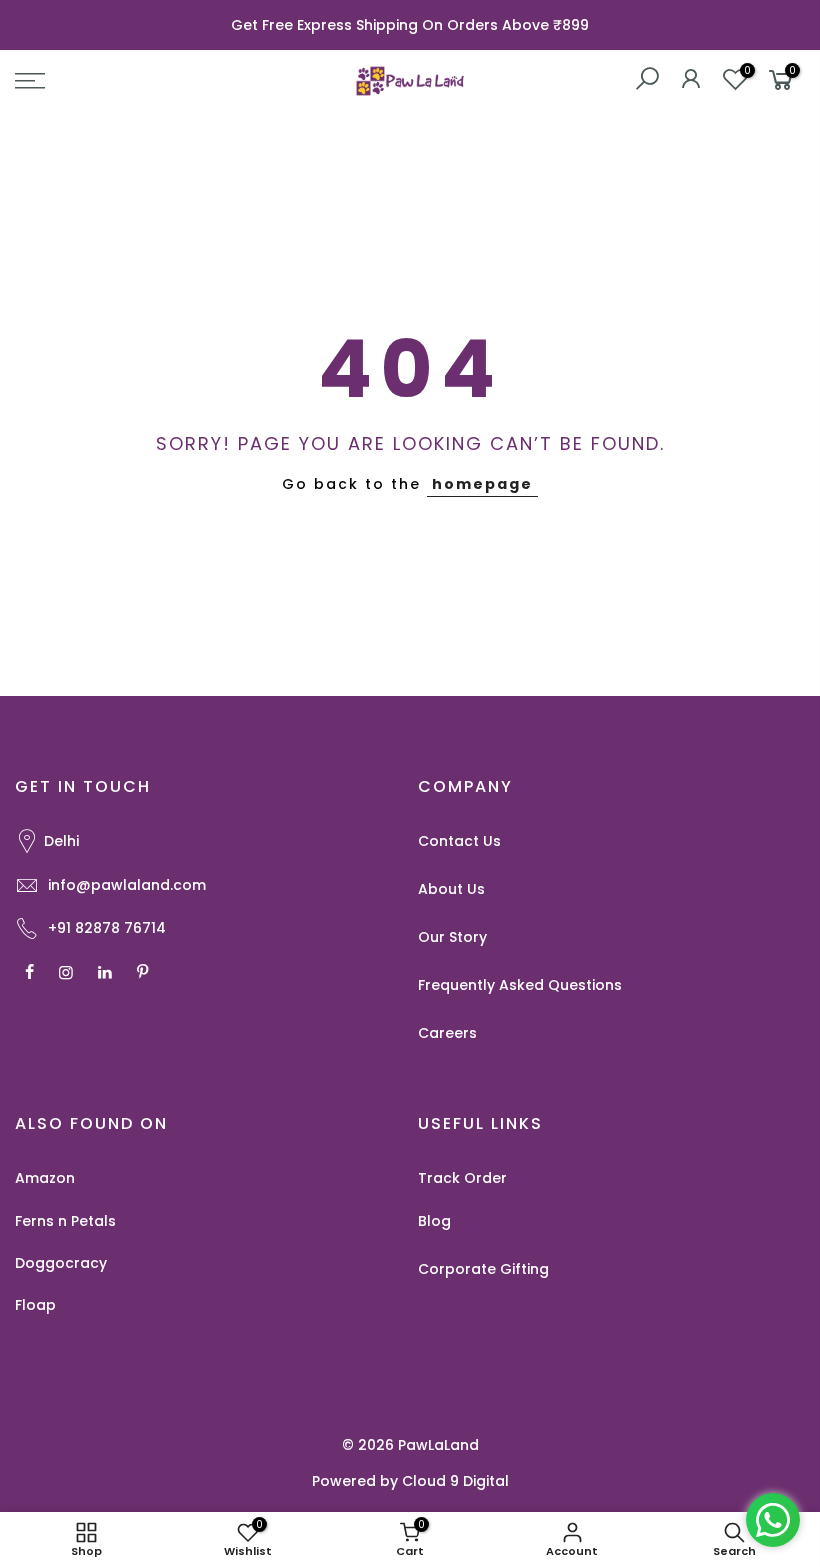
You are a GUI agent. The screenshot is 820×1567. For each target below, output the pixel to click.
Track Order (462, 1178)
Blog (434, 1221)
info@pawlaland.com (127, 885)
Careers (447, 1033)
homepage (482, 484)
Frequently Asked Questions (520, 985)
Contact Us (459, 841)
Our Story (452, 937)
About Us (451, 889)
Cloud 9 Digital (455, 1481)
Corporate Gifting (483, 1269)
